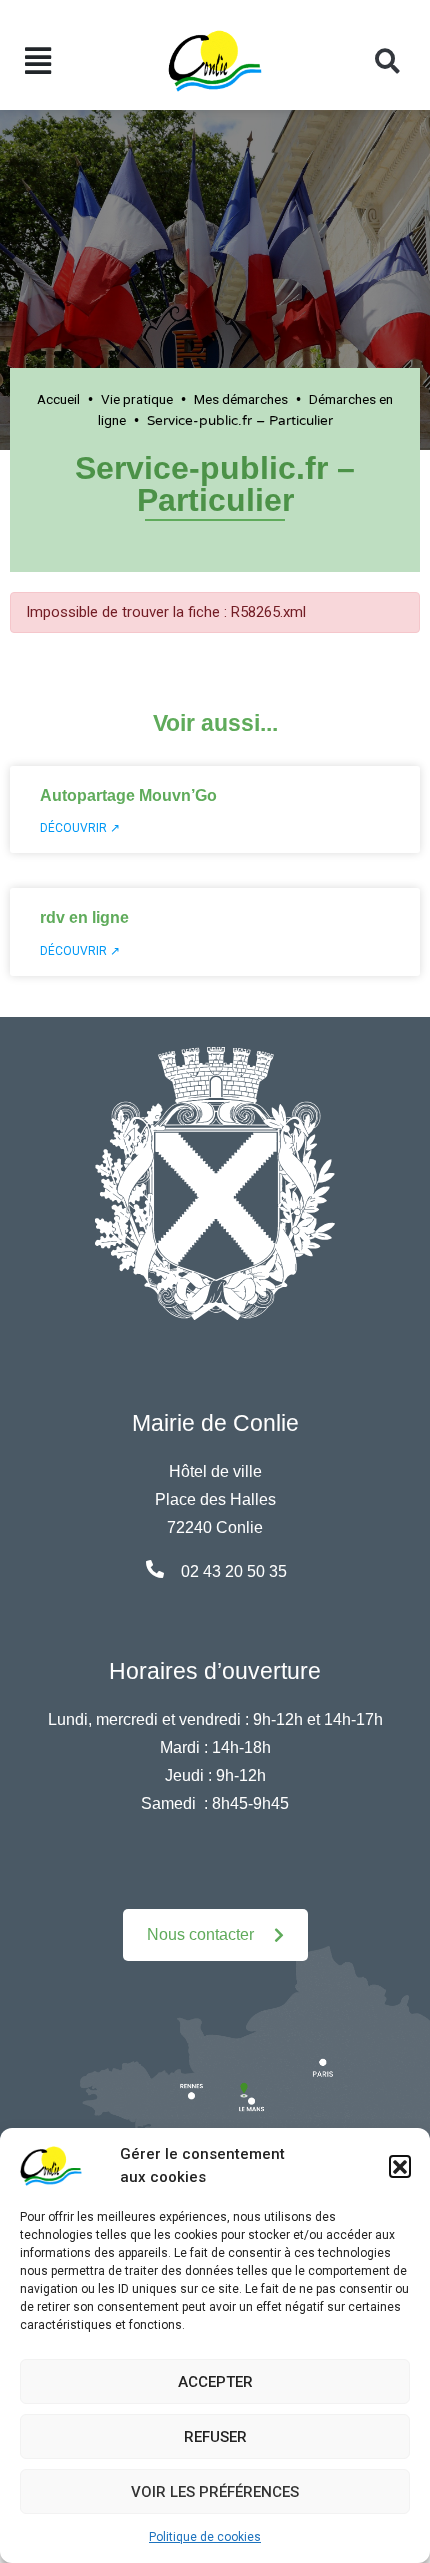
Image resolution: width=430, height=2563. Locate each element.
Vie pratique (137, 399)
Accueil (58, 399)
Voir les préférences (215, 2492)
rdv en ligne (84, 917)
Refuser (215, 2437)
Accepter (215, 2382)
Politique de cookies (205, 2537)
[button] (400, 2166)
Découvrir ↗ (80, 828)
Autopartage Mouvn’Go (128, 795)
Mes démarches (241, 399)
